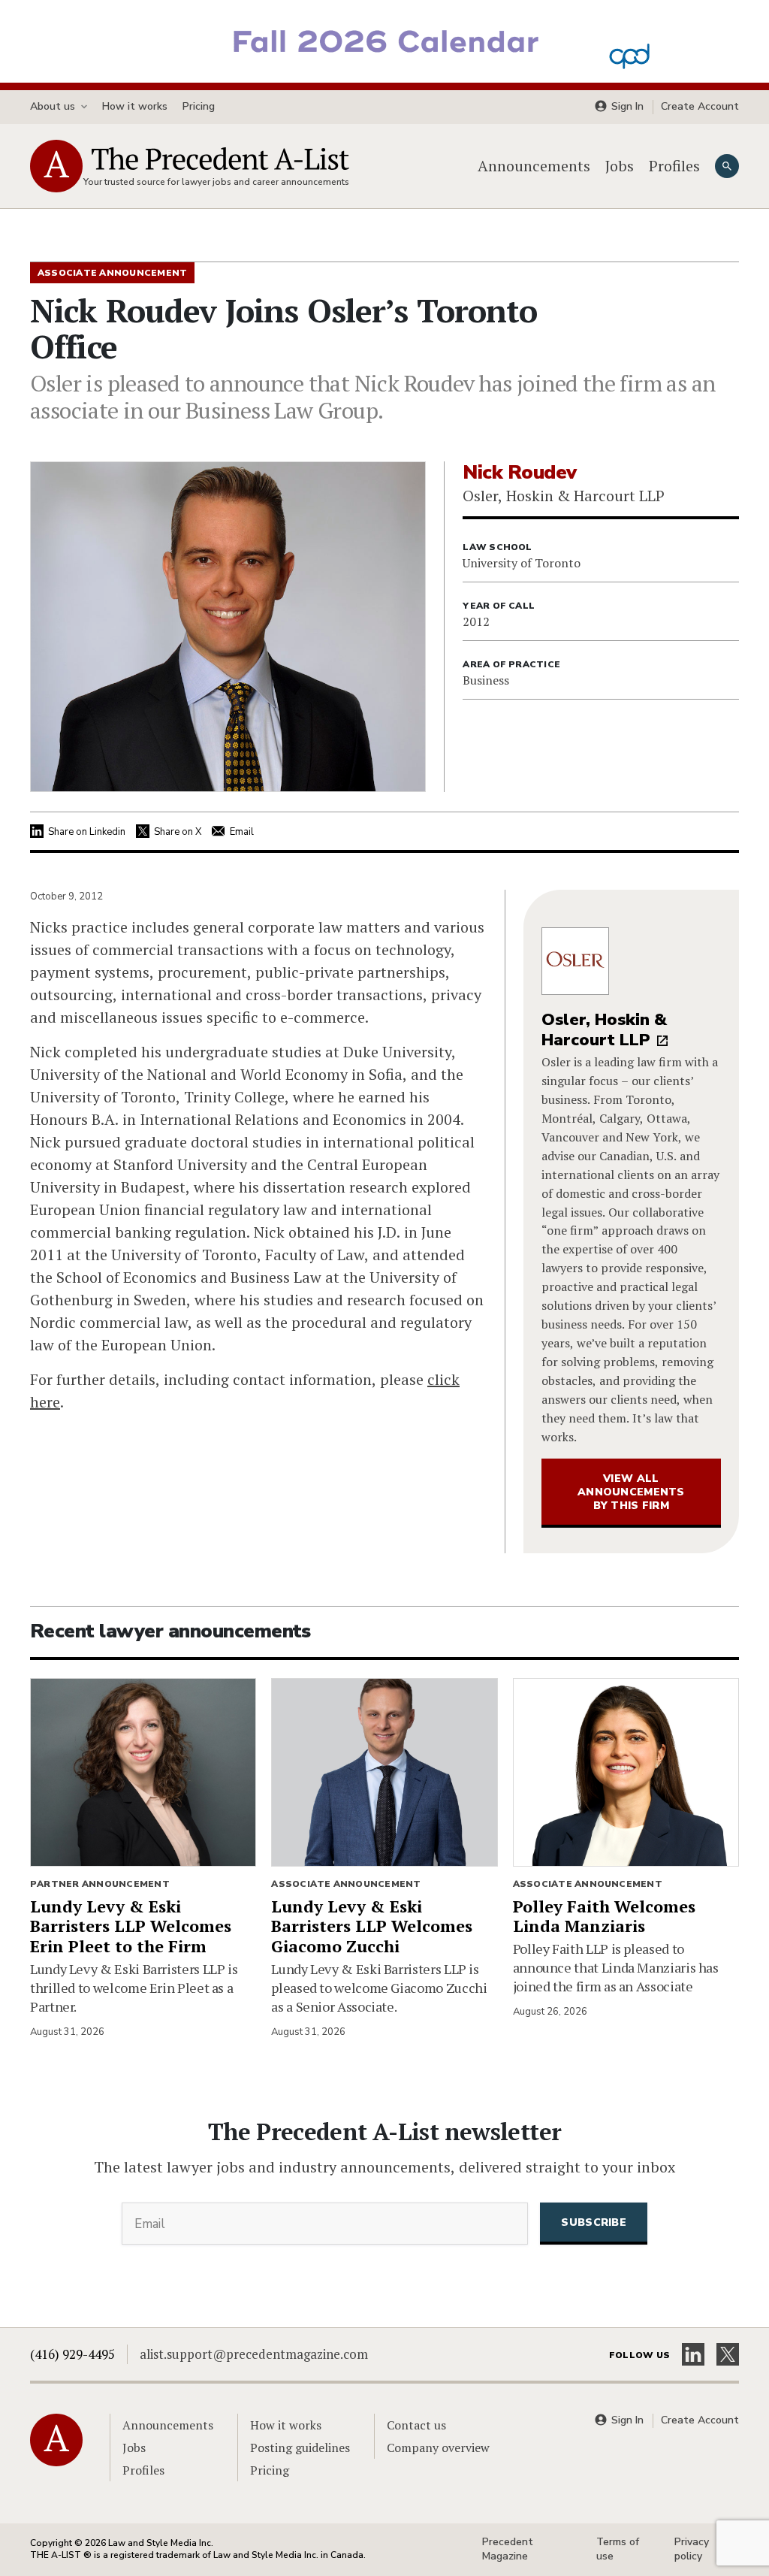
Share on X (178, 832)
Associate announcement (346, 1884)
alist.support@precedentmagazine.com (254, 2354)
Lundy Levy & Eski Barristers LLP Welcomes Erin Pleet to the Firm (131, 1926)
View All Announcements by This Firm (631, 1492)
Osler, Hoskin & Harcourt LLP (604, 1030)
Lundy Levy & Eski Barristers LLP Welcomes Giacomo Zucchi (372, 1926)
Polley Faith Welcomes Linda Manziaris (604, 1916)
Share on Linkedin (87, 832)
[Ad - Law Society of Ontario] (384, 40)
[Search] (727, 166)
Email (242, 832)
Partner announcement (100, 1884)
